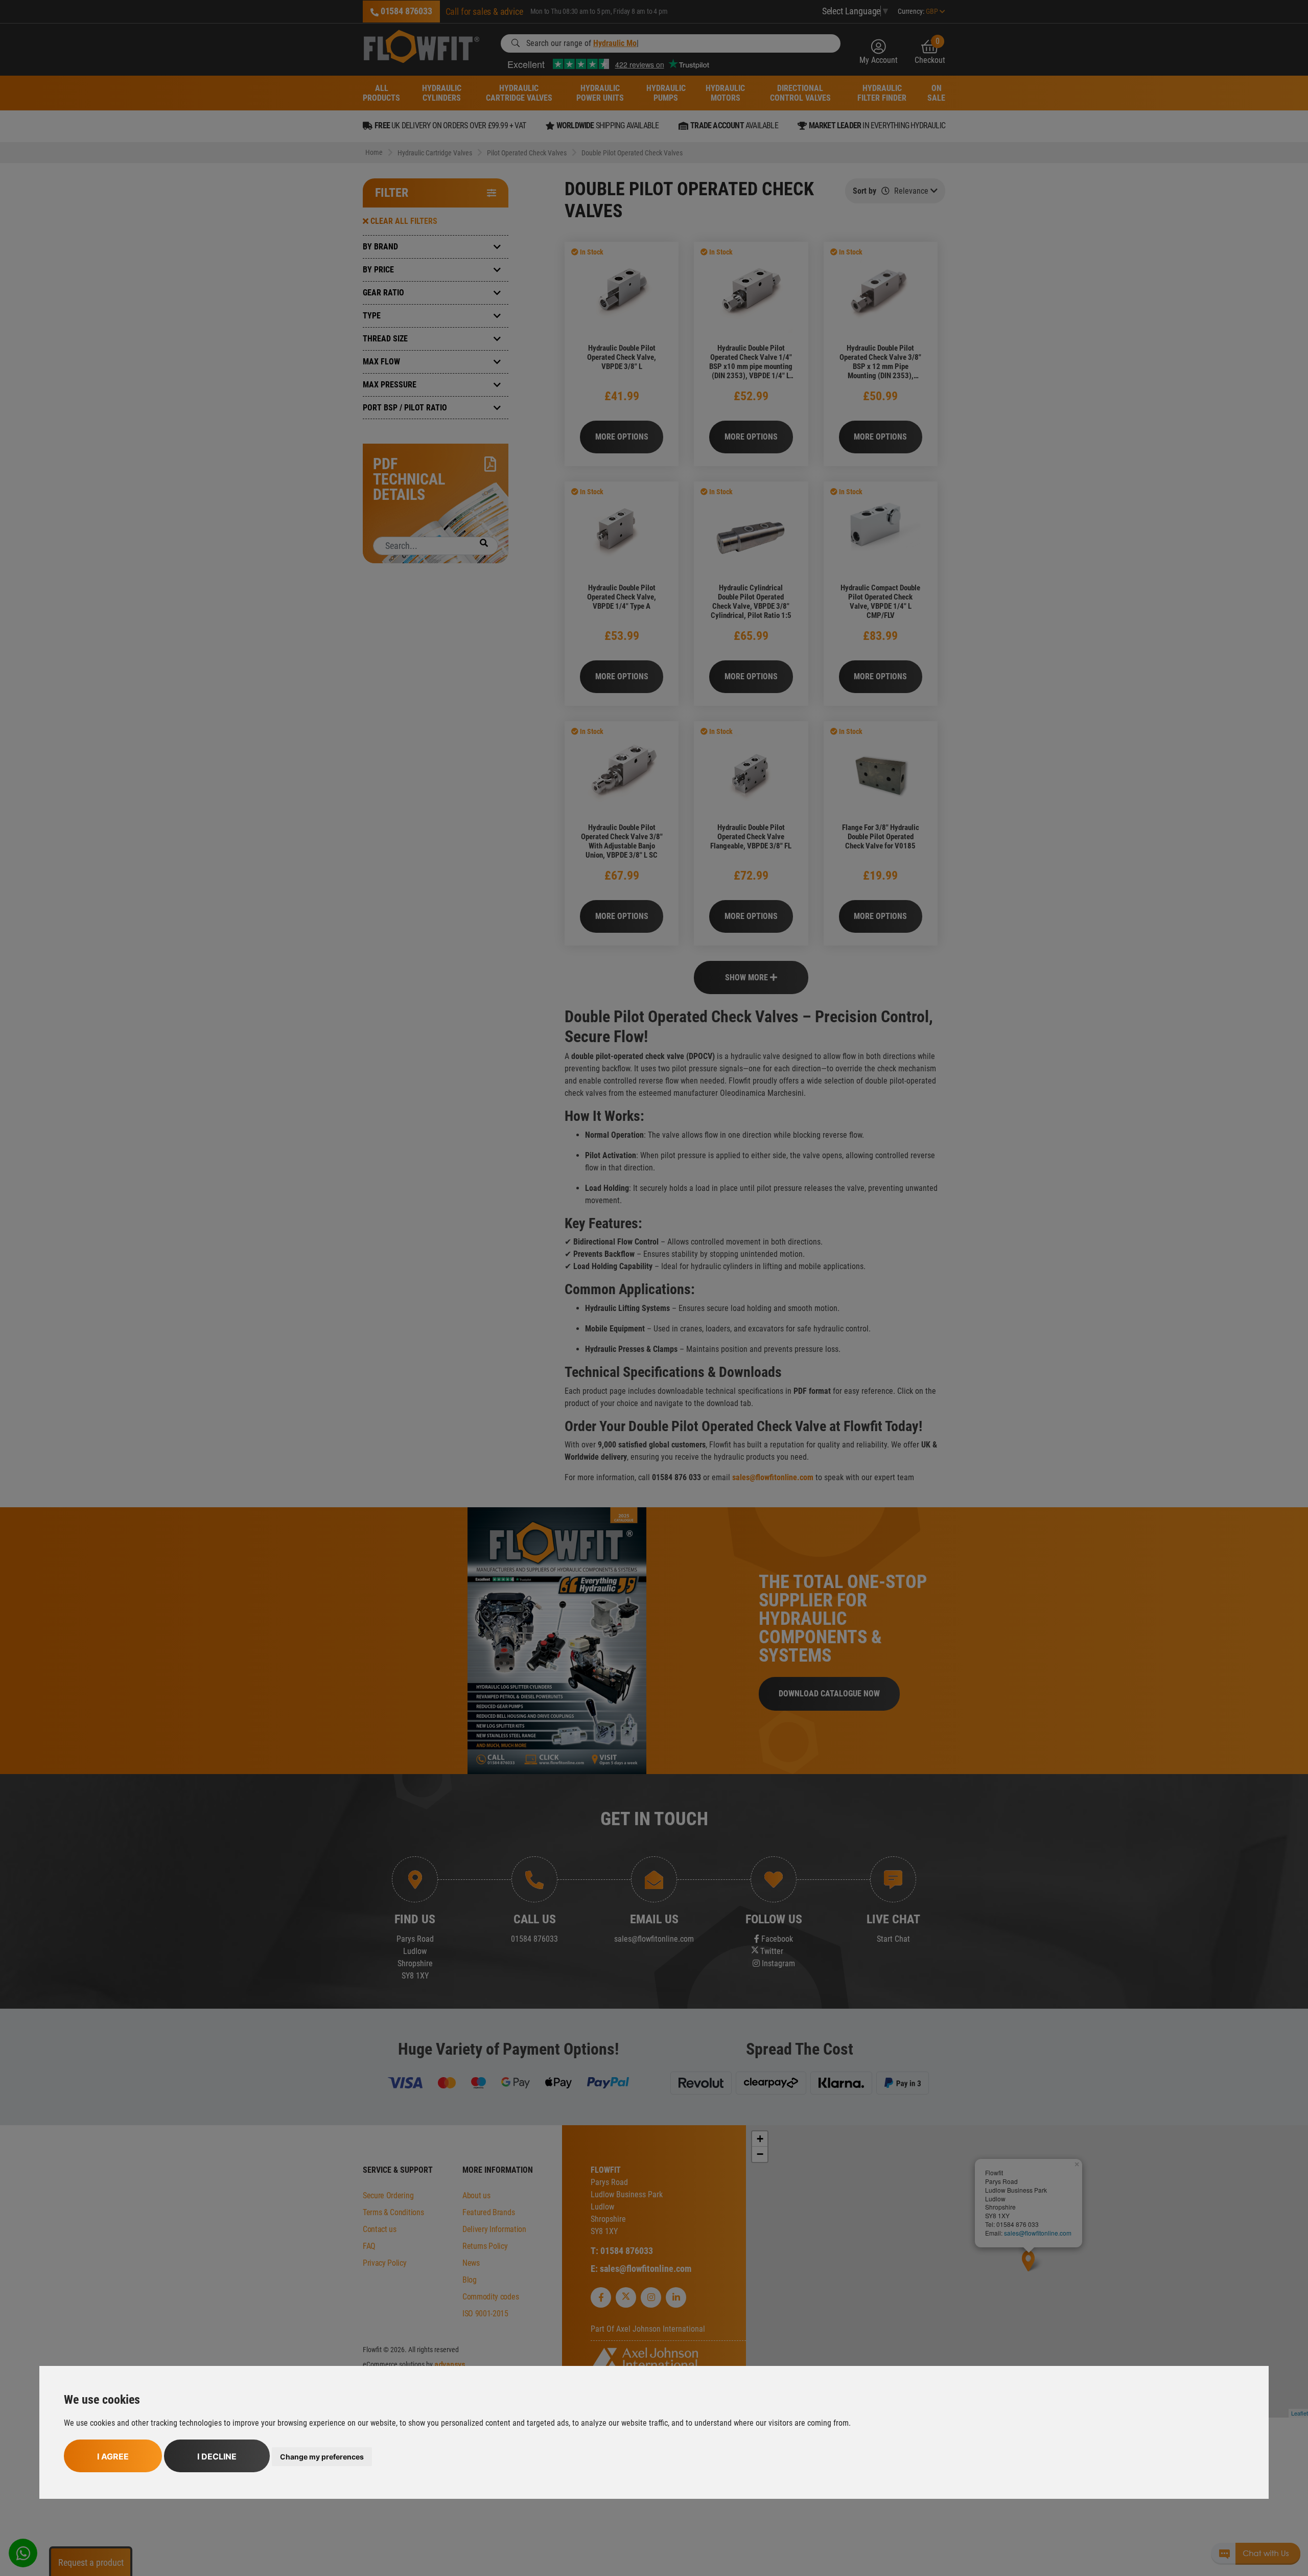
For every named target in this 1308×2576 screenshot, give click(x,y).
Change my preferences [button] (322, 2457)
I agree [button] (113, 2456)
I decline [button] (217, 2456)
